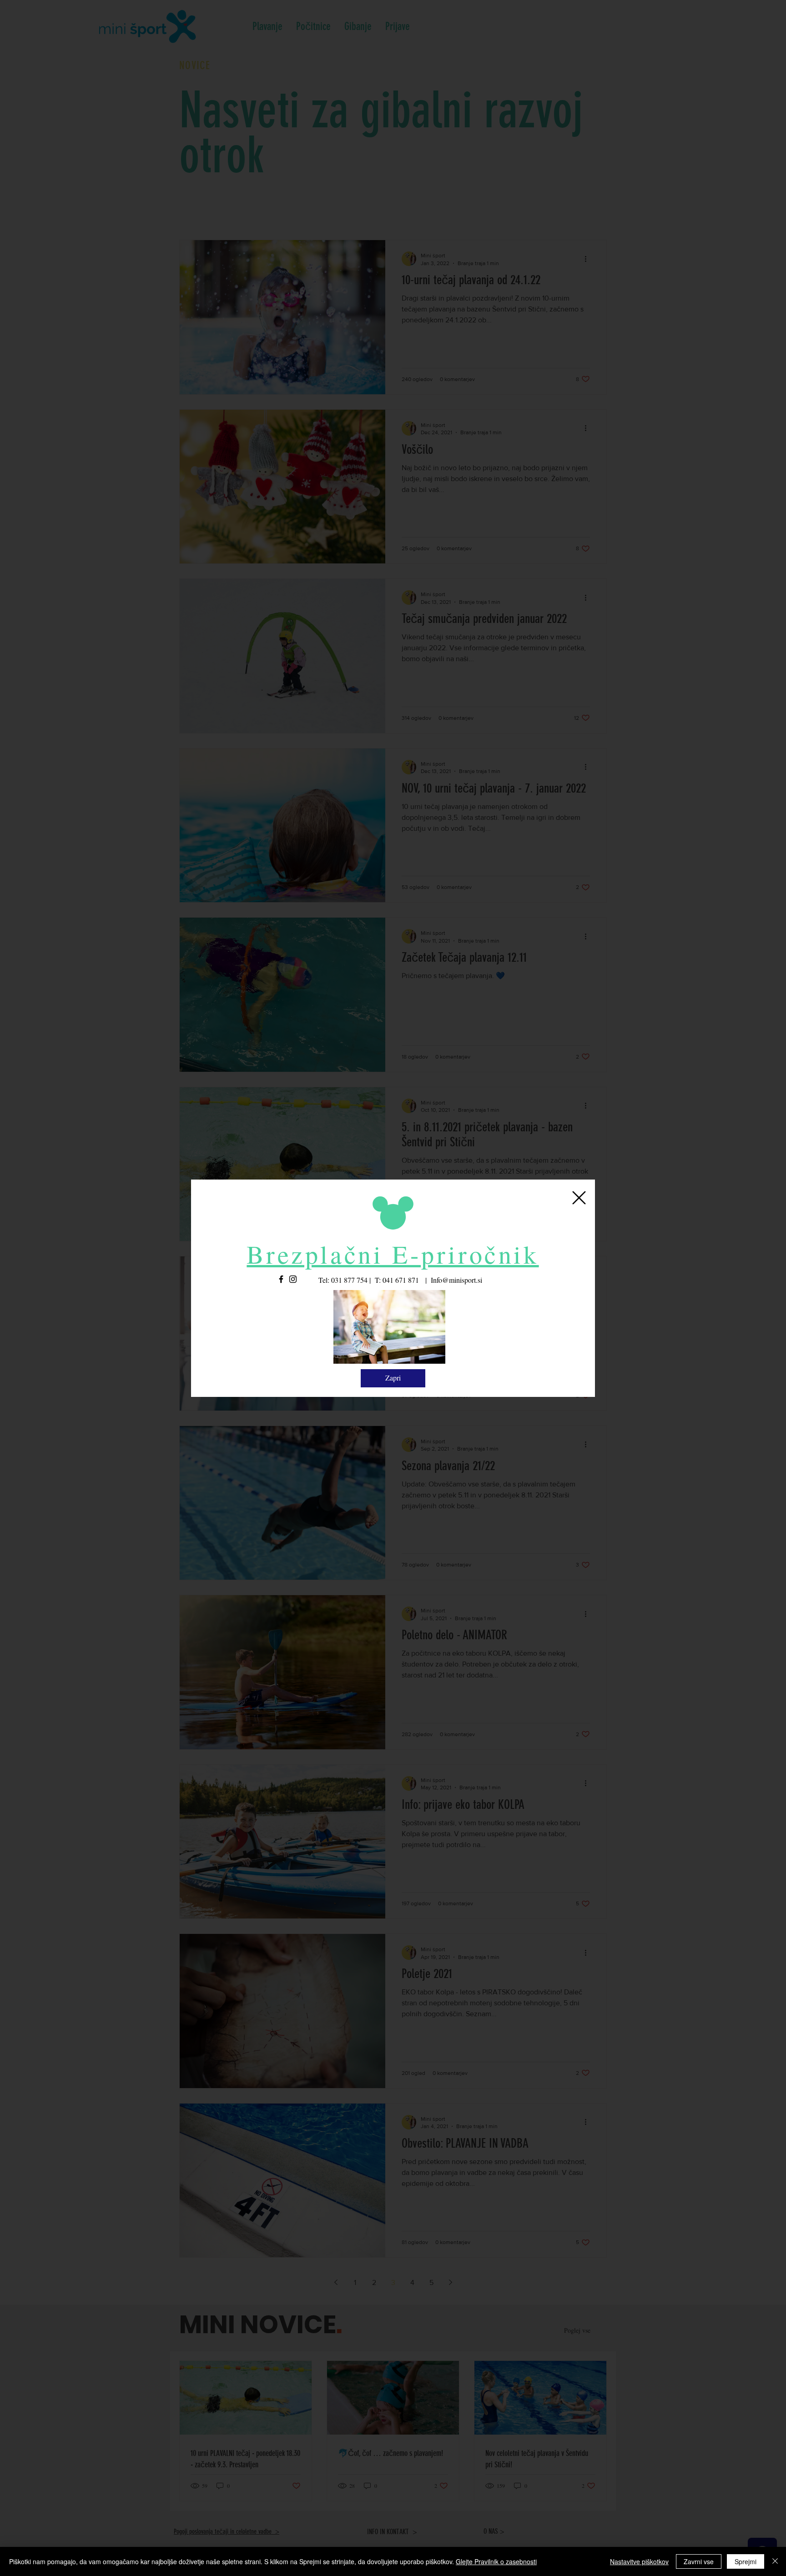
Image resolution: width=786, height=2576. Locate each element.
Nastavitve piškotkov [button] (639, 2561)
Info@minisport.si (456, 1280)
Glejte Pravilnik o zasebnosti (496, 2561)
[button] (579, 1198)
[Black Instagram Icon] (293, 1279)
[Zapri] (775, 2561)
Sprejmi (746, 2561)
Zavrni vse (699, 2561)
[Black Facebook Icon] (281, 1279)
